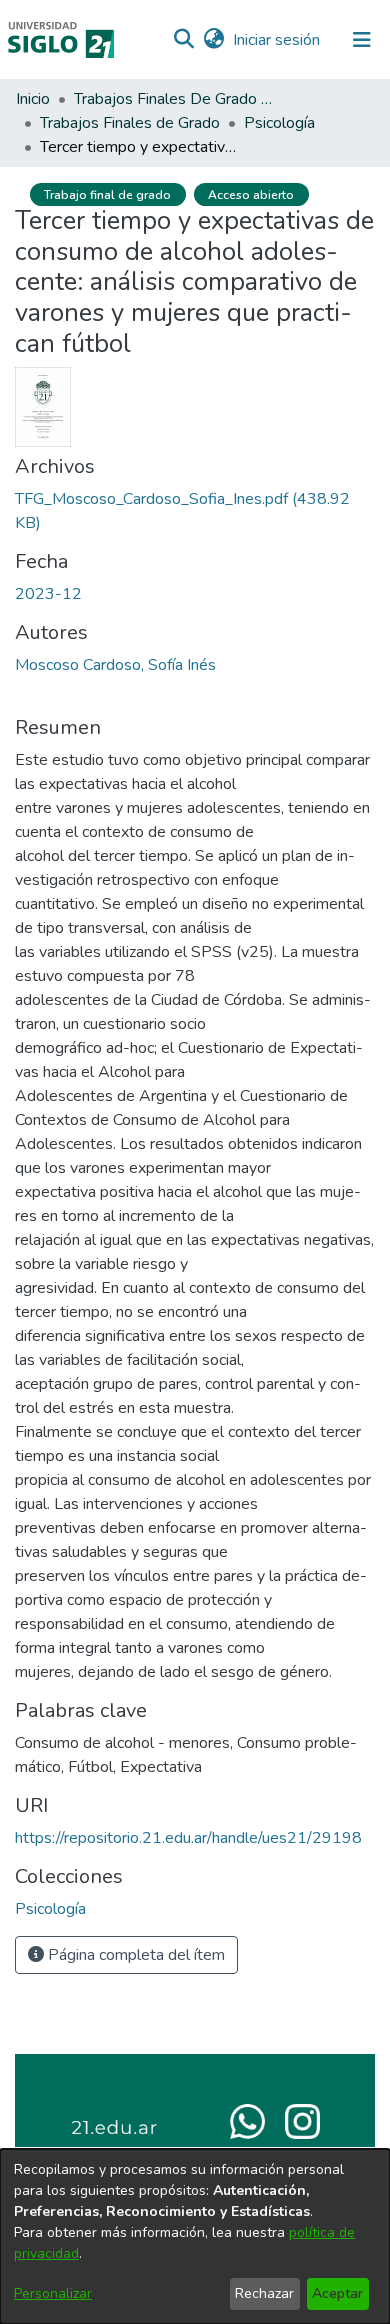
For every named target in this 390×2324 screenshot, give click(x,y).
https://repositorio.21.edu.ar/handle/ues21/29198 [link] (188, 1838)
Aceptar (337, 2293)
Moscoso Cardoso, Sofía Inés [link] (115, 665)
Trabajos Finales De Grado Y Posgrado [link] (174, 99)
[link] (50, 1909)
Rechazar (264, 2293)
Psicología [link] (279, 123)
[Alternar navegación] (362, 40)
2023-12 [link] (48, 594)
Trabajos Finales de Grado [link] (130, 123)
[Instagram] (302, 2120)
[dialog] (195, 2236)
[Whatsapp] (247, 2120)
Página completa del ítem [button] (134, 1955)
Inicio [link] (33, 99)
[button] (183, 40)
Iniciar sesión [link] (277, 40)
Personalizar (53, 2293)
